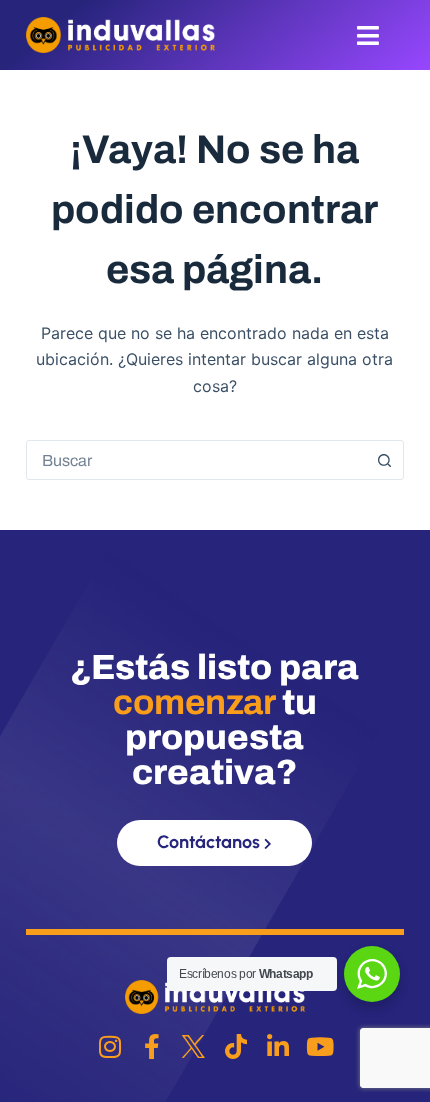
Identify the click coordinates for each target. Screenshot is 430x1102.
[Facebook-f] (151, 1046)
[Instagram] (109, 1046)
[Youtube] (319, 1046)
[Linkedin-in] (277, 1046)
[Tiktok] (235, 1046)
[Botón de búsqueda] (384, 460)
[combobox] (196, 460)
